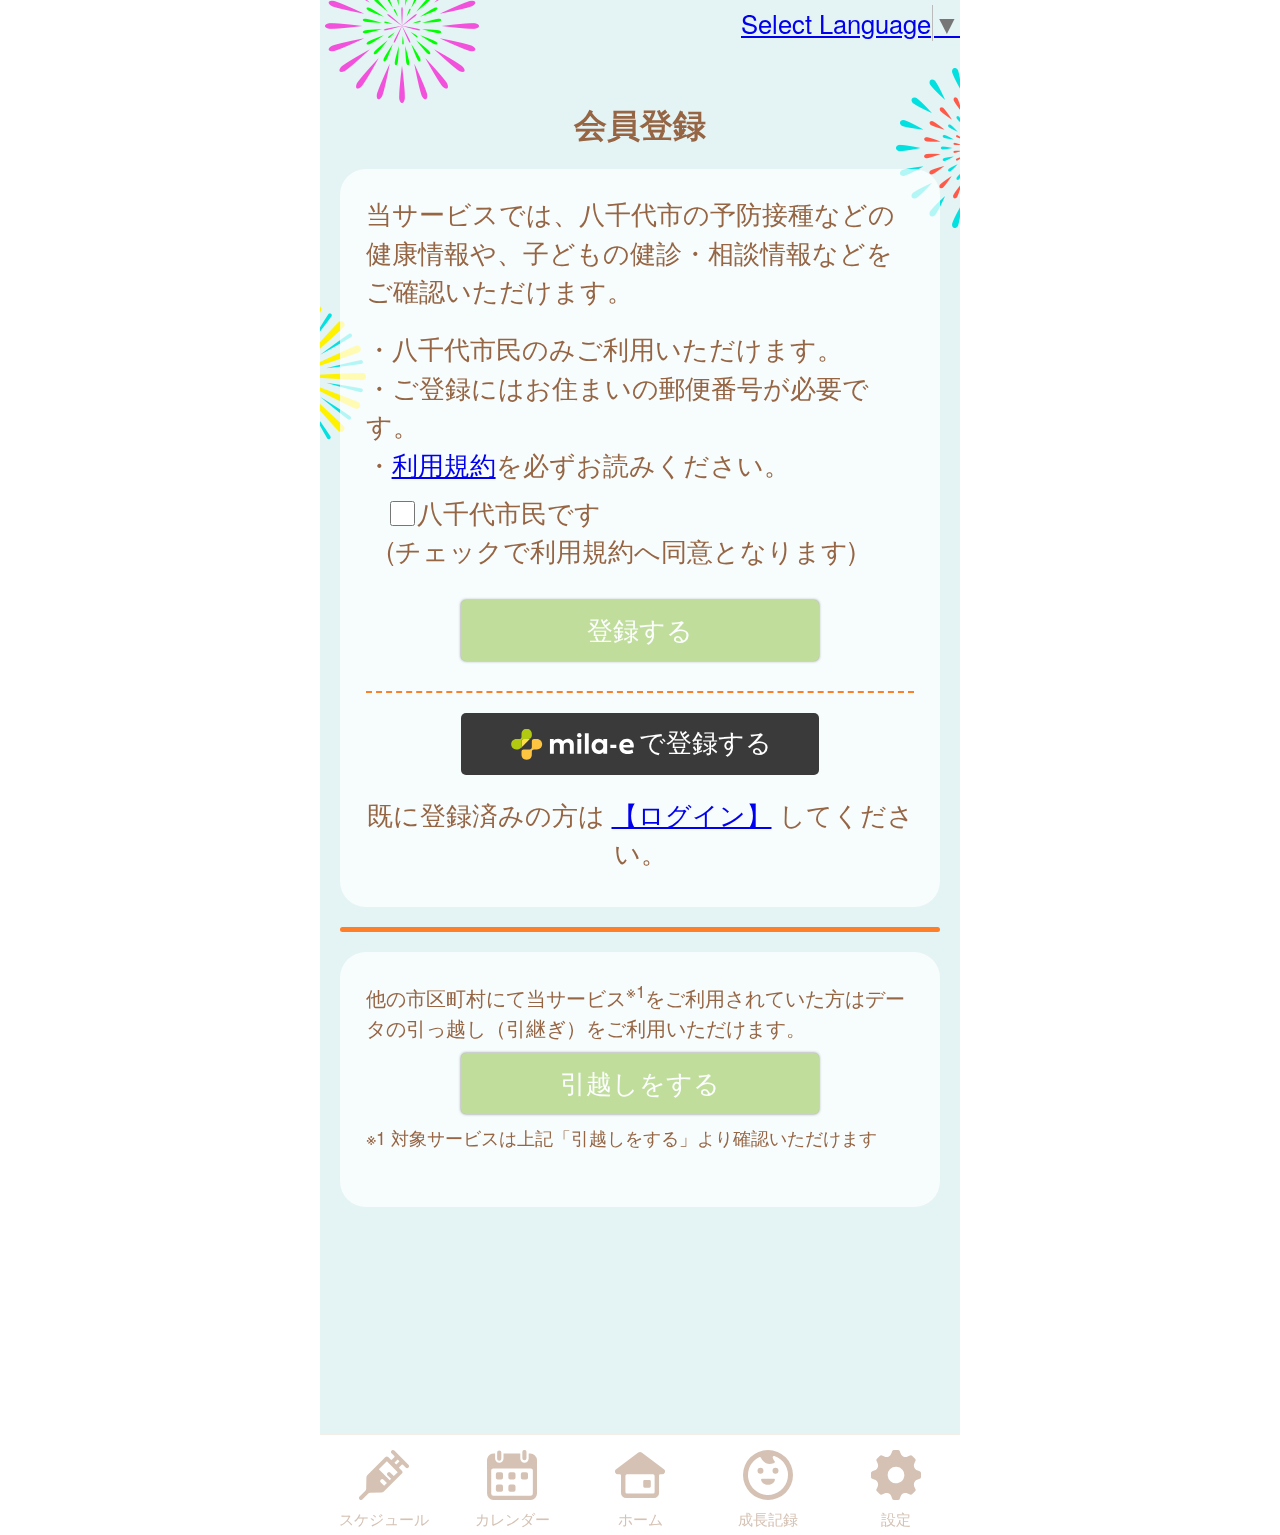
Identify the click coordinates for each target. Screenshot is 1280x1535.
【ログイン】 (692, 814)
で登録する (705, 743)
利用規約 (444, 464)
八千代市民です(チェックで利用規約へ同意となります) (621, 531)
